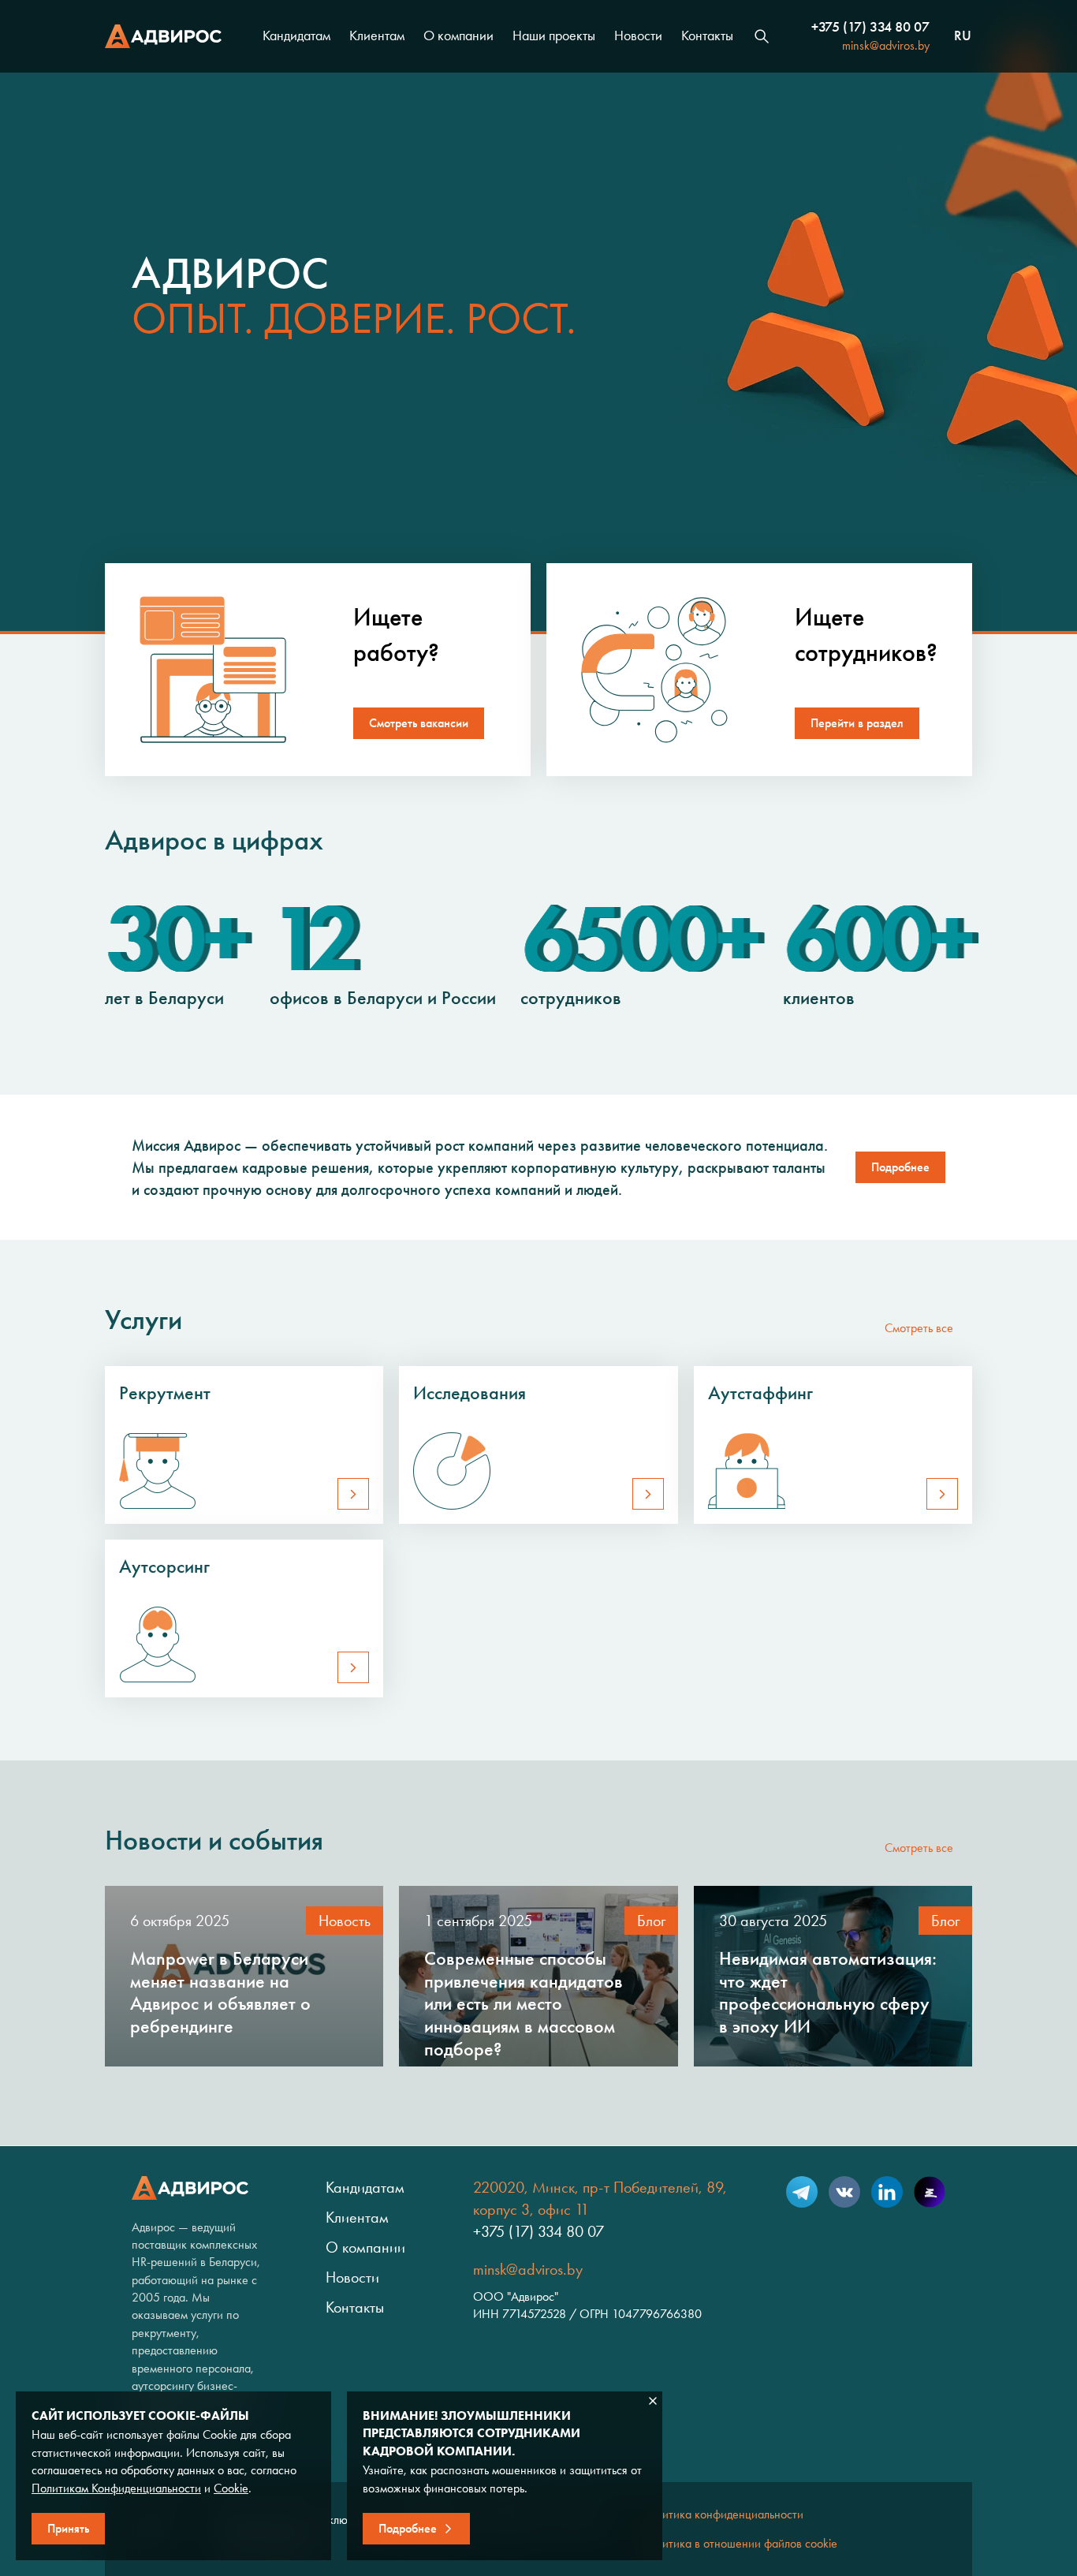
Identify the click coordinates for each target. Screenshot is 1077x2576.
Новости (638, 35)
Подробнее (900, 1167)
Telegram (802, 2192)
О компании (458, 35)
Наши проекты (554, 35)
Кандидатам (296, 35)
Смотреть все (919, 1328)
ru (963, 36)
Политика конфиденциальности (723, 2514)
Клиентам (377, 35)
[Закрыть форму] (653, 2401)
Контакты (707, 35)
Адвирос (163, 36)
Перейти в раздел (857, 723)
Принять (68, 2528)
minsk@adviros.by (886, 45)
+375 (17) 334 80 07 (870, 27)
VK (844, 2192)
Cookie (231, 2488)
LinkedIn (887, 2192)
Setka (930, 2192)
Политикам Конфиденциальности (116, 2488)
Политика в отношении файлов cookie (740, 2543)
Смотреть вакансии (419, 723)
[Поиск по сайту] (762, 36)
